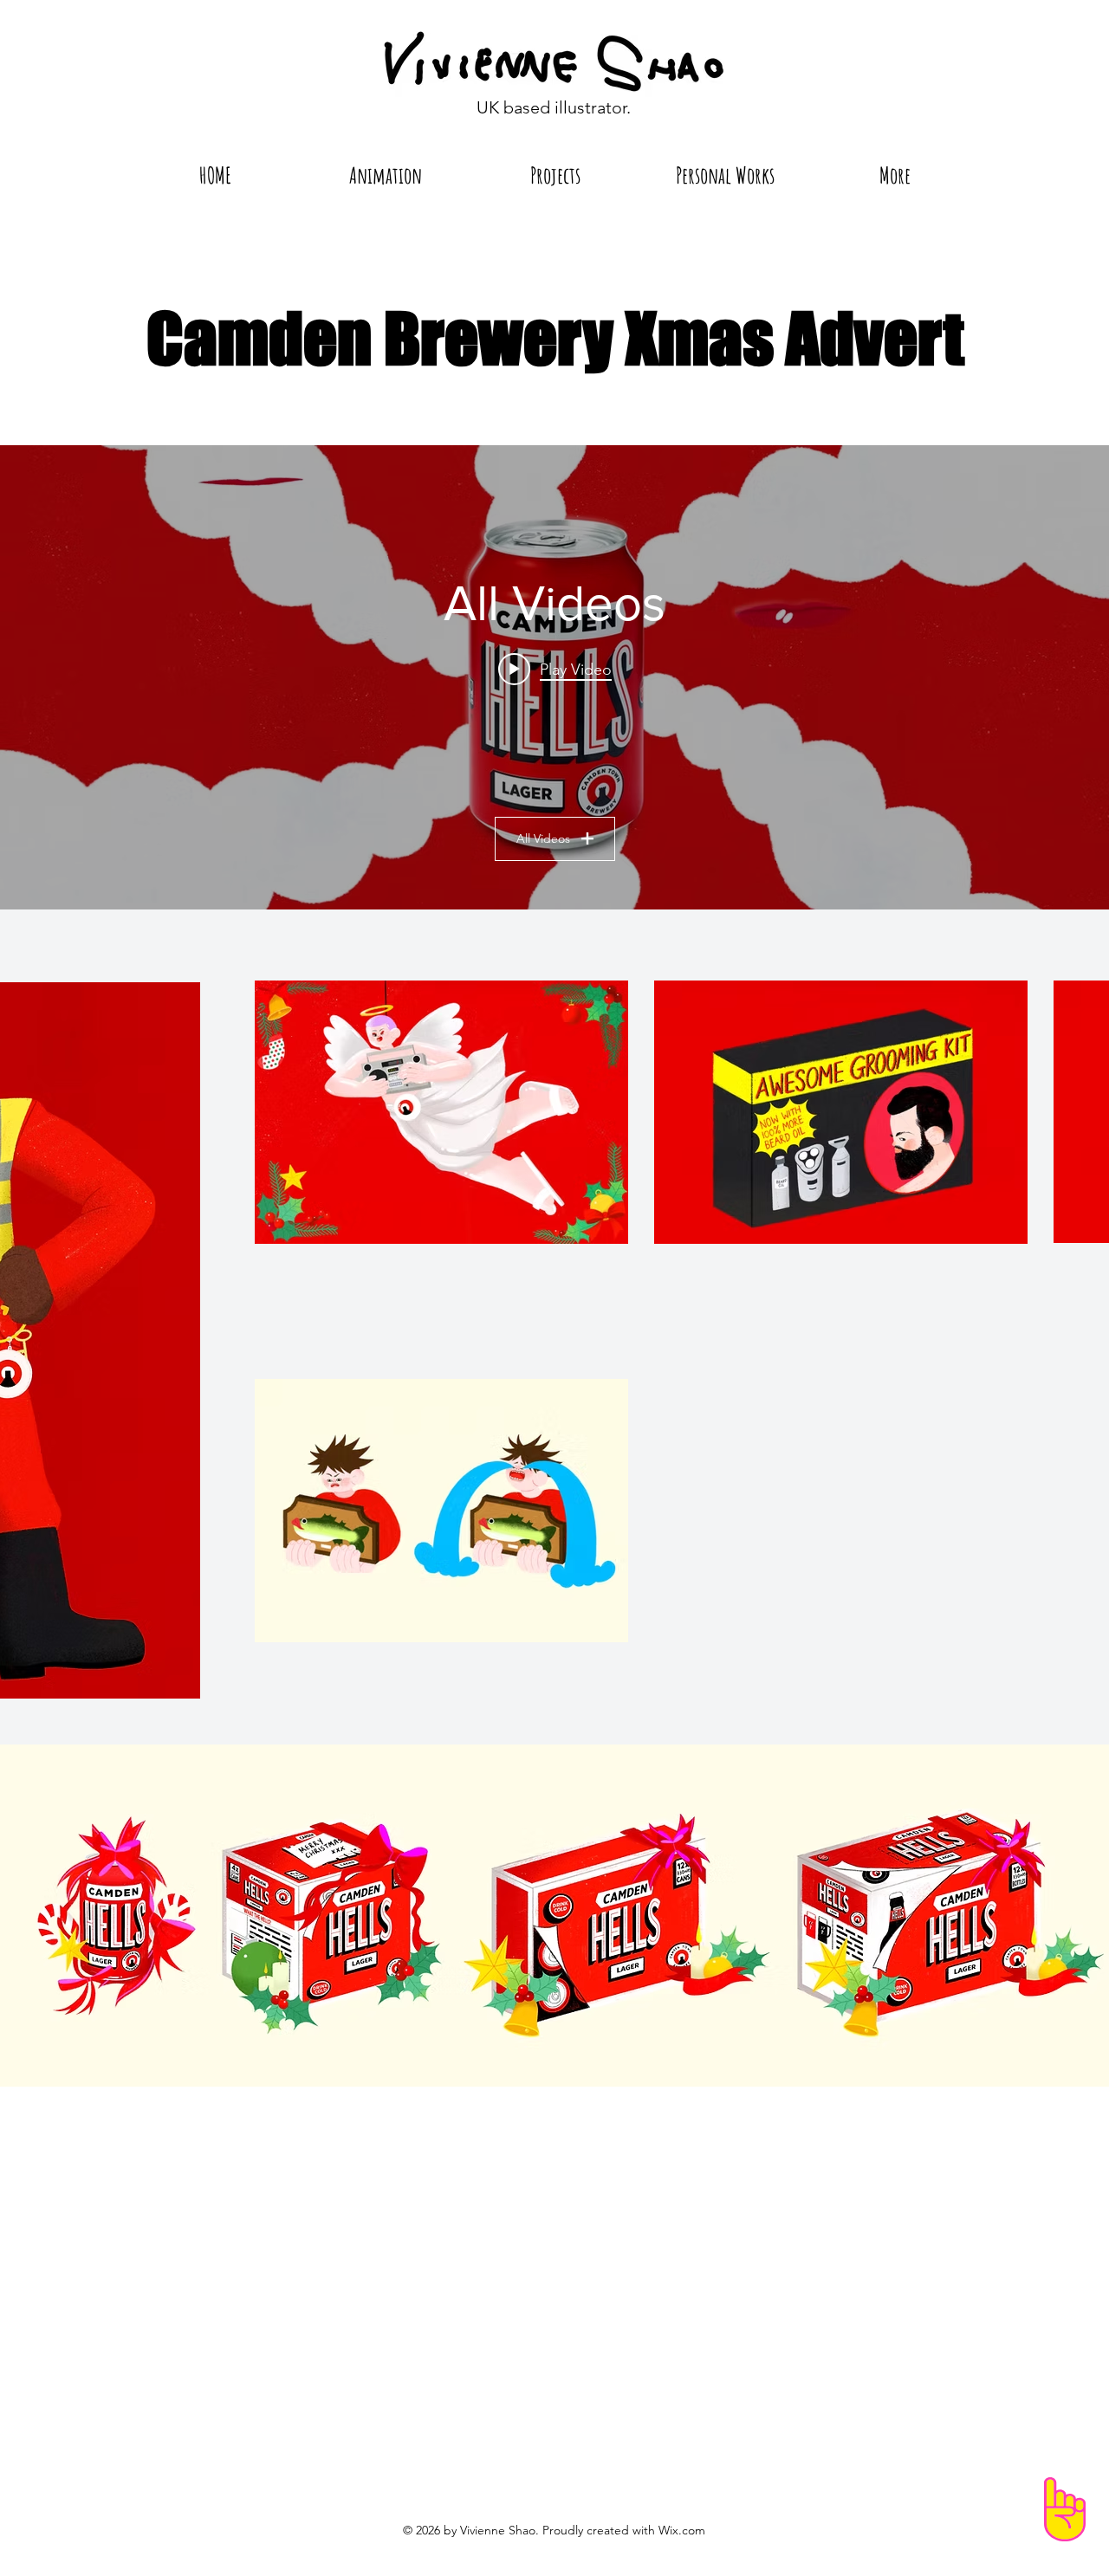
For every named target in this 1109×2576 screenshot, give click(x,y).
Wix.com (682, 2530)
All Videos (543, 838)
